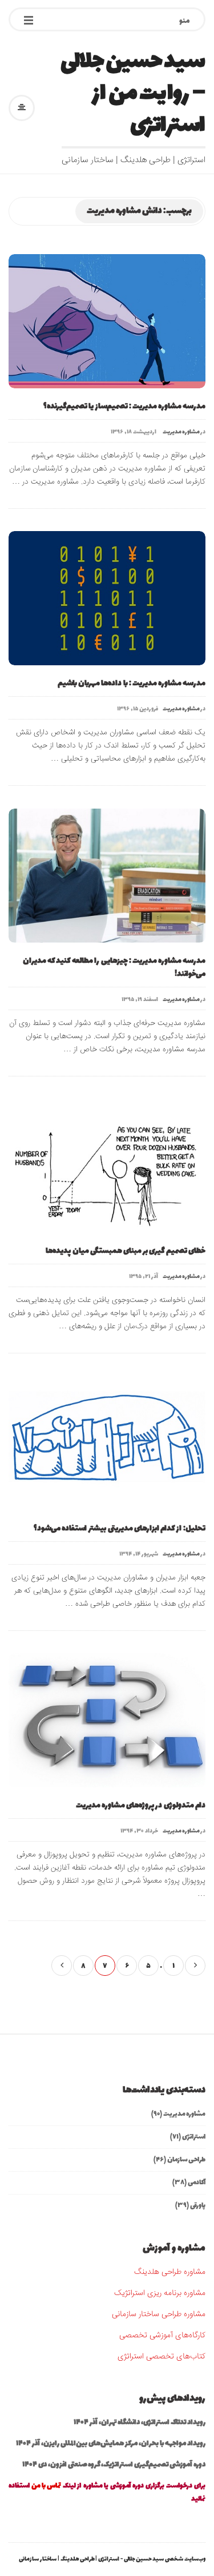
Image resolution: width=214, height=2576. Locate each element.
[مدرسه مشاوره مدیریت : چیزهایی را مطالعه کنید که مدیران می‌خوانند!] (107, 876)
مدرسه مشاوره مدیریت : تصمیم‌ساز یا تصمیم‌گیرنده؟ (124, 406)
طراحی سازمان (186, 2160)
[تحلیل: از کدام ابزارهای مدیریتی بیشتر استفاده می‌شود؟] (107, 1443)
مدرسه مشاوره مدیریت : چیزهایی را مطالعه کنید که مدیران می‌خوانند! (114, 967)
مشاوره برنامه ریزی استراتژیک (160, 2293)
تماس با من (46, 2486)
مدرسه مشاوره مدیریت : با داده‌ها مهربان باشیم (132, 683)
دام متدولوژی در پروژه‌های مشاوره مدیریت (141, 1805)
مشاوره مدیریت (181, 432)
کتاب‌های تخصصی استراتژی (161, 2357)
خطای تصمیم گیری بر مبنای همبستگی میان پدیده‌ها (126, 1251)
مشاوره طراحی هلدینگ (170, 2272)
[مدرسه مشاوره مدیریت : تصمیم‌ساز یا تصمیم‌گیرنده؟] (107, 321)
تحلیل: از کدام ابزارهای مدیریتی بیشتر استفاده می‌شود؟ (120, 1528)
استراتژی (194, 2137)
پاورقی (198, 2205)
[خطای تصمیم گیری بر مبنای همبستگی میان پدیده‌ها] (107, 1166)
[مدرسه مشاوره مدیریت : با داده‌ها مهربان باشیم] (107, 598)
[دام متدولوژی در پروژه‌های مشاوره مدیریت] (107, 1720)
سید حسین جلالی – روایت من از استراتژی (133, 94)
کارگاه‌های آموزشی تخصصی (162, 2336)
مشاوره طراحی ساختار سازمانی (159, 2314)
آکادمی (197, 2183)
